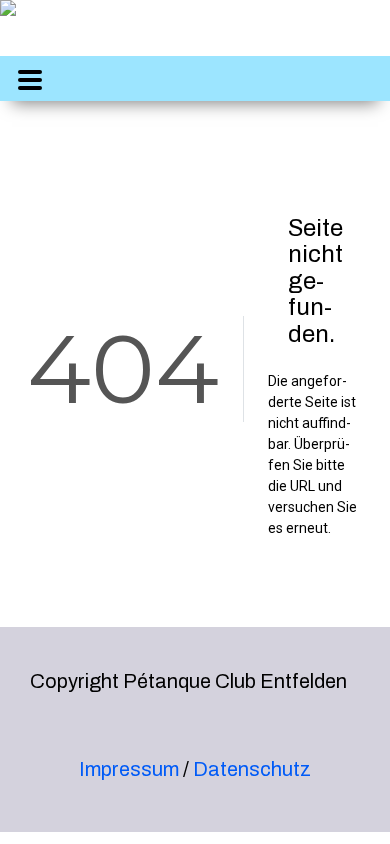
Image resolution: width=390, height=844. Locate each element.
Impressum (129, 769)
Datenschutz (252, 769)
